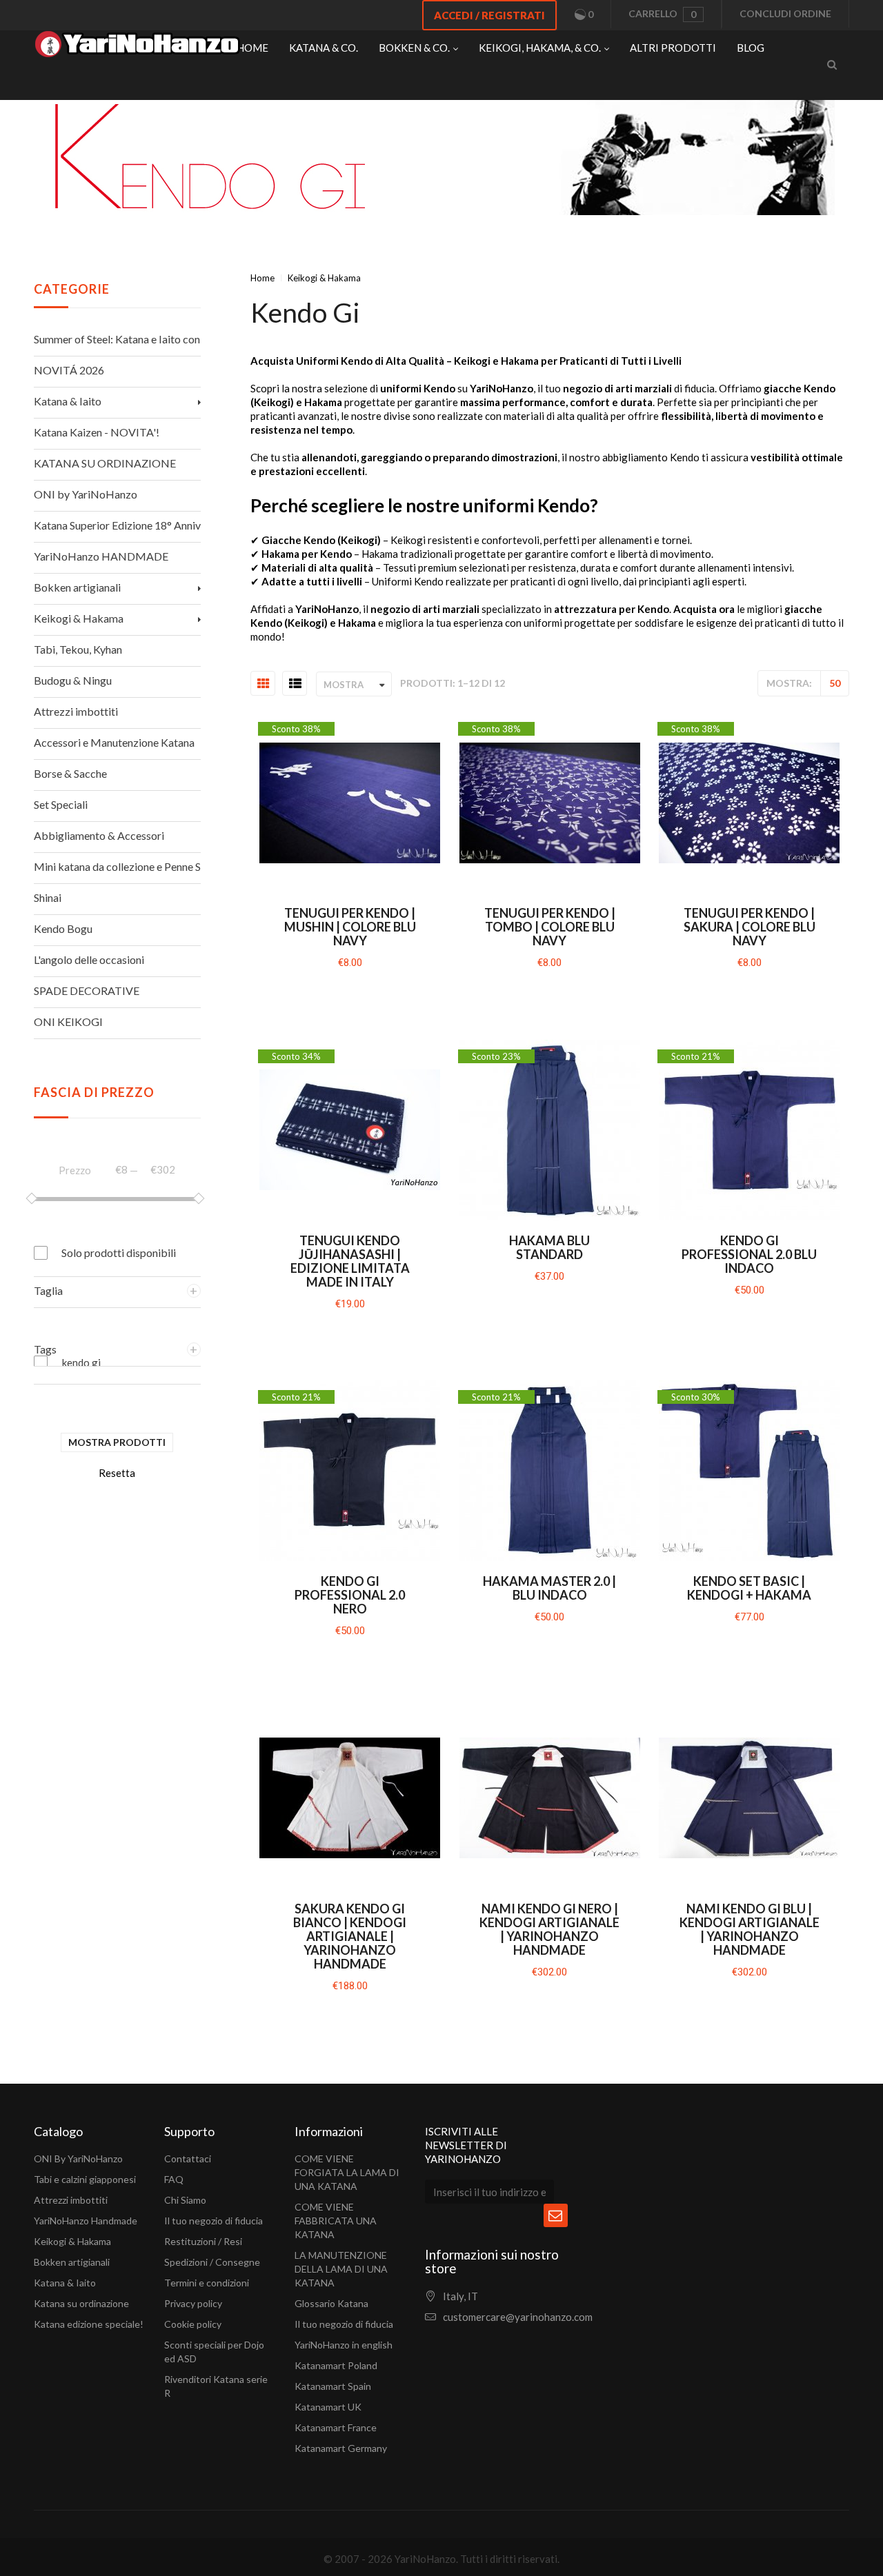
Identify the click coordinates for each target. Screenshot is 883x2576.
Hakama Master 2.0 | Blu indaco (549, 1588)
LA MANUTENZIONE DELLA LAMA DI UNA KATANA (341, 2269)
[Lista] (295, 684)
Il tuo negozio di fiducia (214, 2221)
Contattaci (188, 2159)
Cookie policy (193, 2324)
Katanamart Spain (333, 2386)
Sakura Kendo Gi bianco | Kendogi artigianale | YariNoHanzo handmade (350, 1936)
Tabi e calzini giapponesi (85, 2179)
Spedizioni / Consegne (212, 2262)
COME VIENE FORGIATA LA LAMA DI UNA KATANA (347, 2172)
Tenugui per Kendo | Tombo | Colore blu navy (550, 927)
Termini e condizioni (207, 2283)
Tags (45, 1349)
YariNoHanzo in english (344, 2345)
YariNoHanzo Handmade (86, 2221)
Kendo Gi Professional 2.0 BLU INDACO (749, 1254)
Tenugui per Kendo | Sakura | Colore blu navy (750, 927)
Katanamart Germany (341, 2448)
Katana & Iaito (65, 2283)
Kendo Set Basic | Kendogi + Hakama (749, 1588)
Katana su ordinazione (81, 2303)
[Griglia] (264, 684)
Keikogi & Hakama (72, 2241)
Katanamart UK (328, 2407)
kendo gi (81, 1362)
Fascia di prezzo (94, 1092)
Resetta (117, 1473)
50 (835, 683)
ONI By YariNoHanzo (78, 2159)
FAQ (174, 2179)
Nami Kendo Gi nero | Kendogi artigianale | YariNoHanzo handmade (549, 1929)
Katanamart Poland (336, 2365)
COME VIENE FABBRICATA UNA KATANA (336, 2221)
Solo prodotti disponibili (119, 1252)
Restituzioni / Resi (203, 2241)
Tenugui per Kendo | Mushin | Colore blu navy (350, 927)
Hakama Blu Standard (549, 1247)
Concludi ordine (785, 13)
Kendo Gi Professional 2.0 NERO (350, 1595)
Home (262, 278)
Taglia (48, 1290)
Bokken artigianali (72, 2262)
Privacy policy (193, 2303)
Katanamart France (336, 2427)
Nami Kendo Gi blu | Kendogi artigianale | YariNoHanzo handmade (750, 1929)
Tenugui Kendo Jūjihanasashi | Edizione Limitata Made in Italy (350, 1261)
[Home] (137, 48)
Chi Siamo (185, 2200)
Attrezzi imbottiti (71, 2200)
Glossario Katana (331, 2303)
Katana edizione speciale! (89, 2324)
